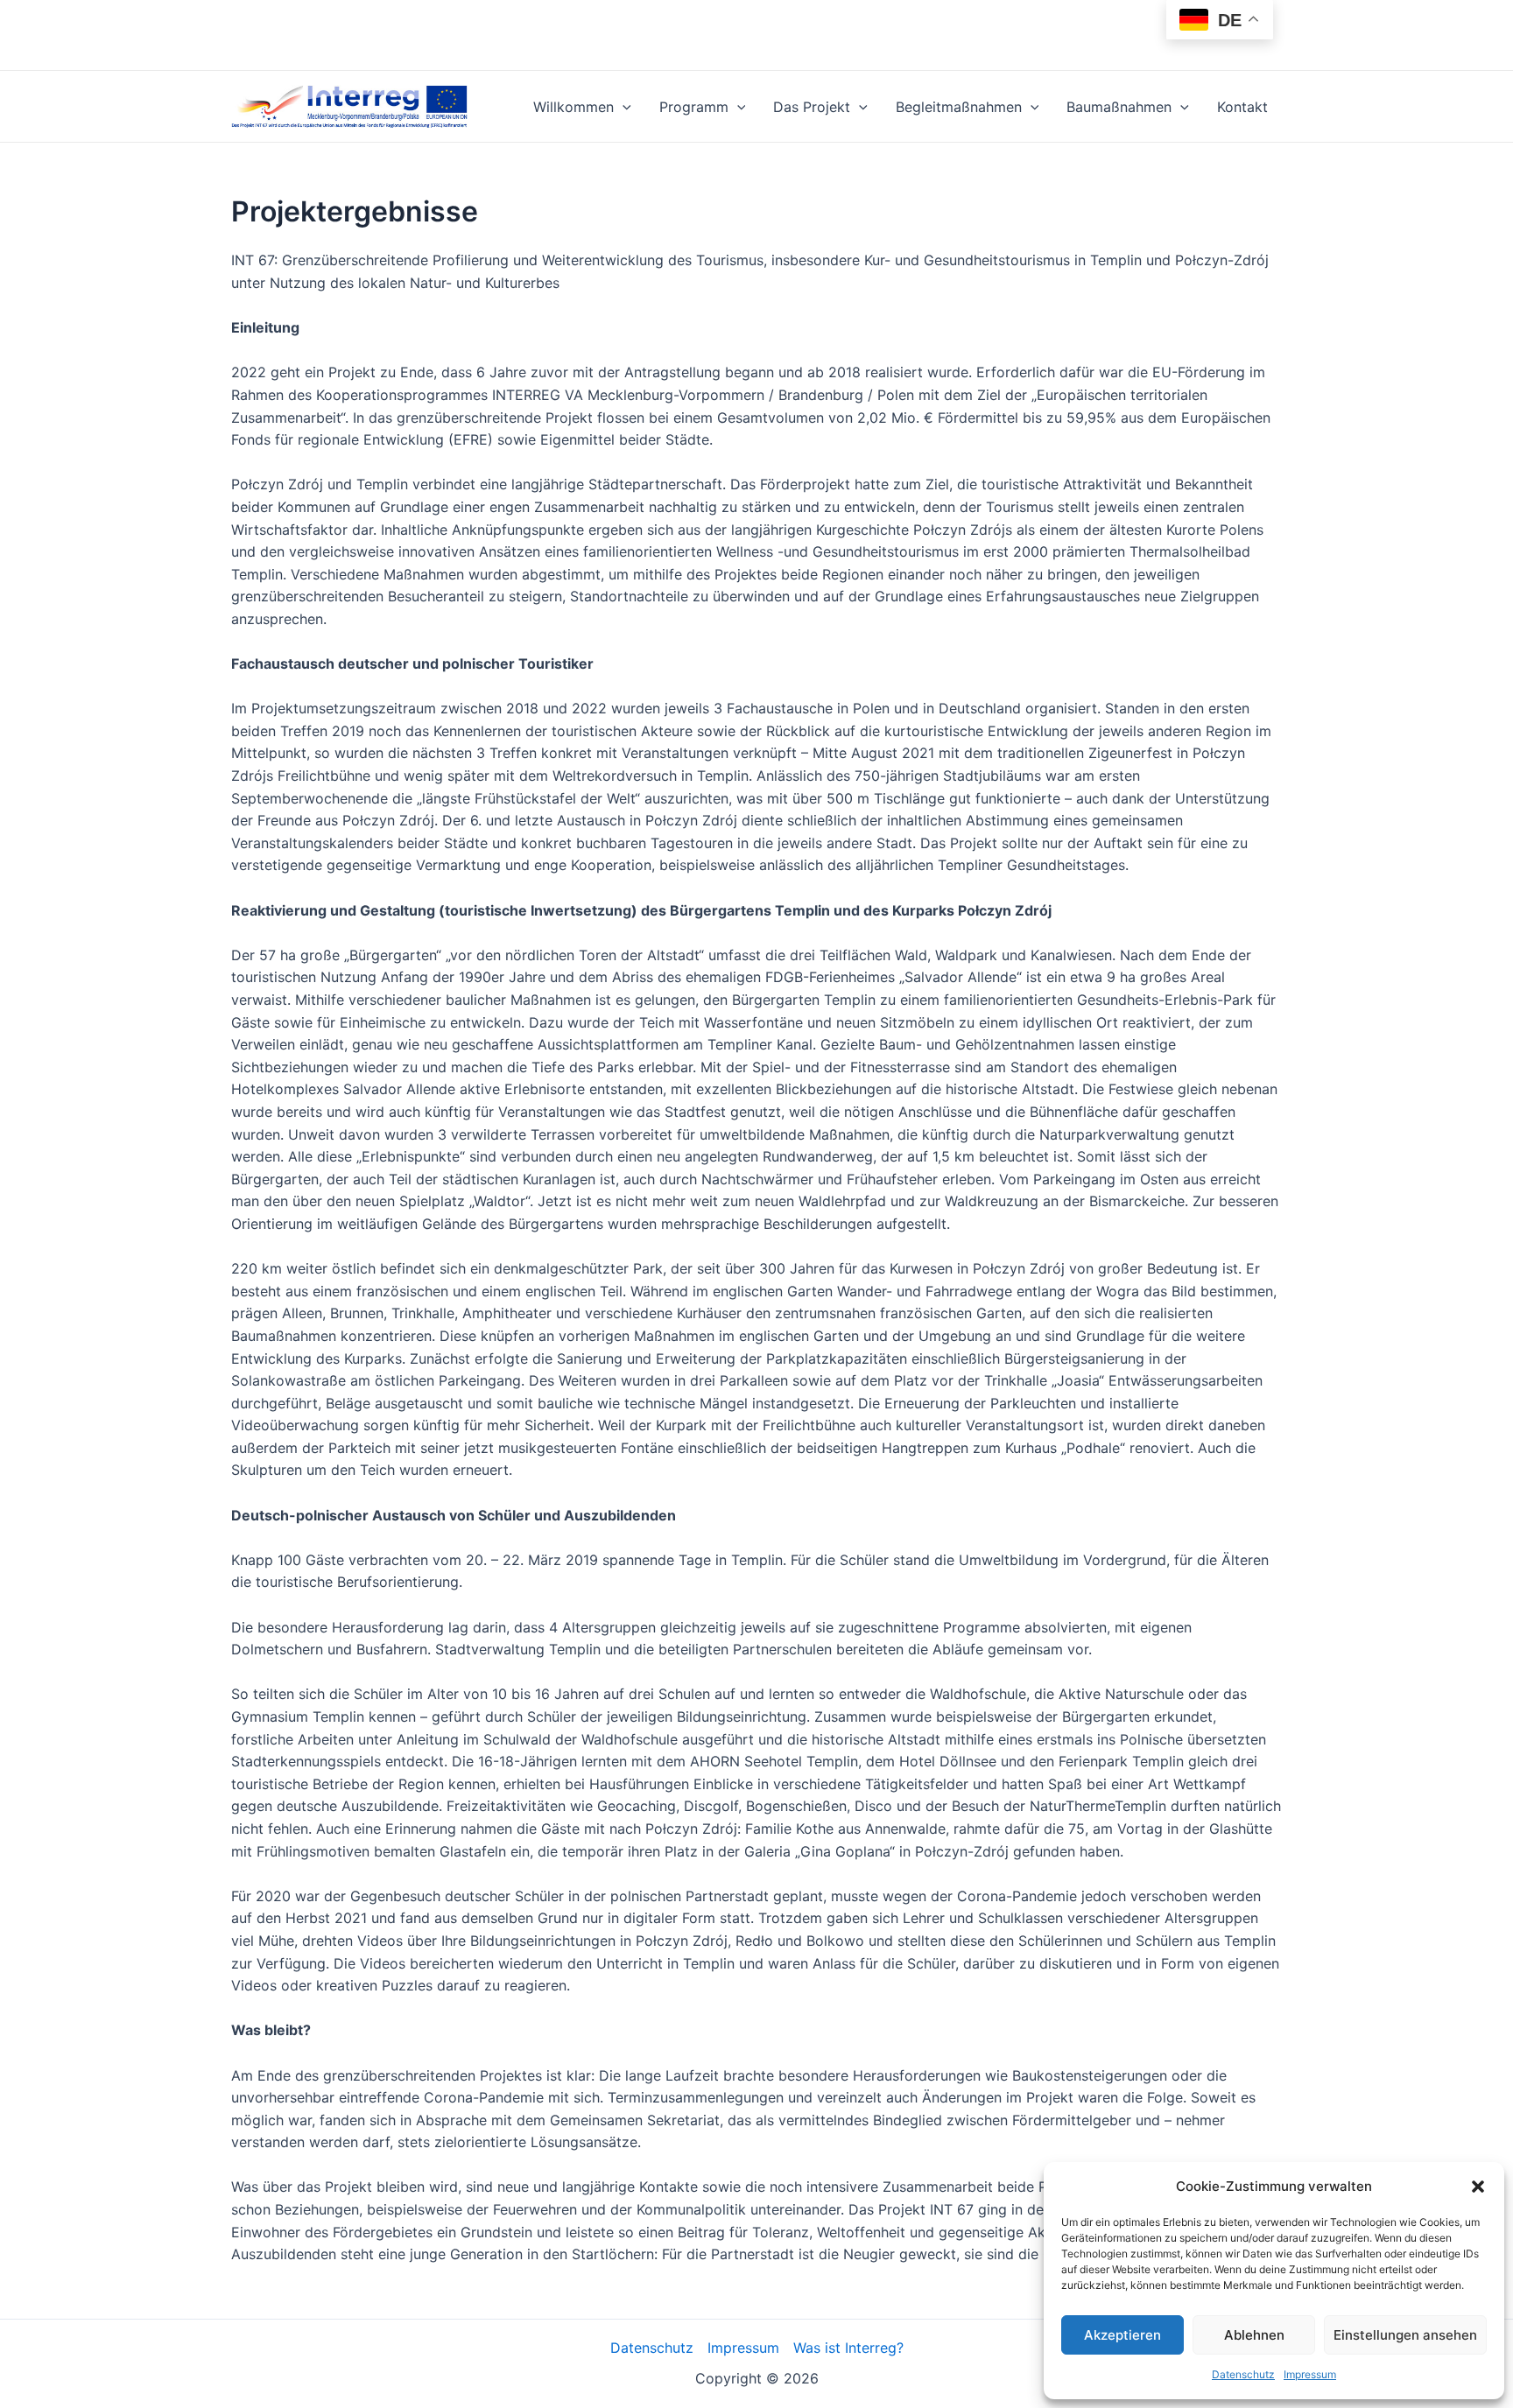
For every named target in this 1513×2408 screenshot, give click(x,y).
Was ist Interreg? (848, 2348)
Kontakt (1242, 107)
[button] (1478, 2187)
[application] (623, 107)
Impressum (1310, 2374)
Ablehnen (1254, 2335)
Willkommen (574, 107)
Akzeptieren (1122, 2335)
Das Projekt (812, 107)
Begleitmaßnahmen (959, 107)
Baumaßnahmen (1119, 107)
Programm (694, 107)
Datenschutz (1243, 2374)
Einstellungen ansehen (1405, 2335)
